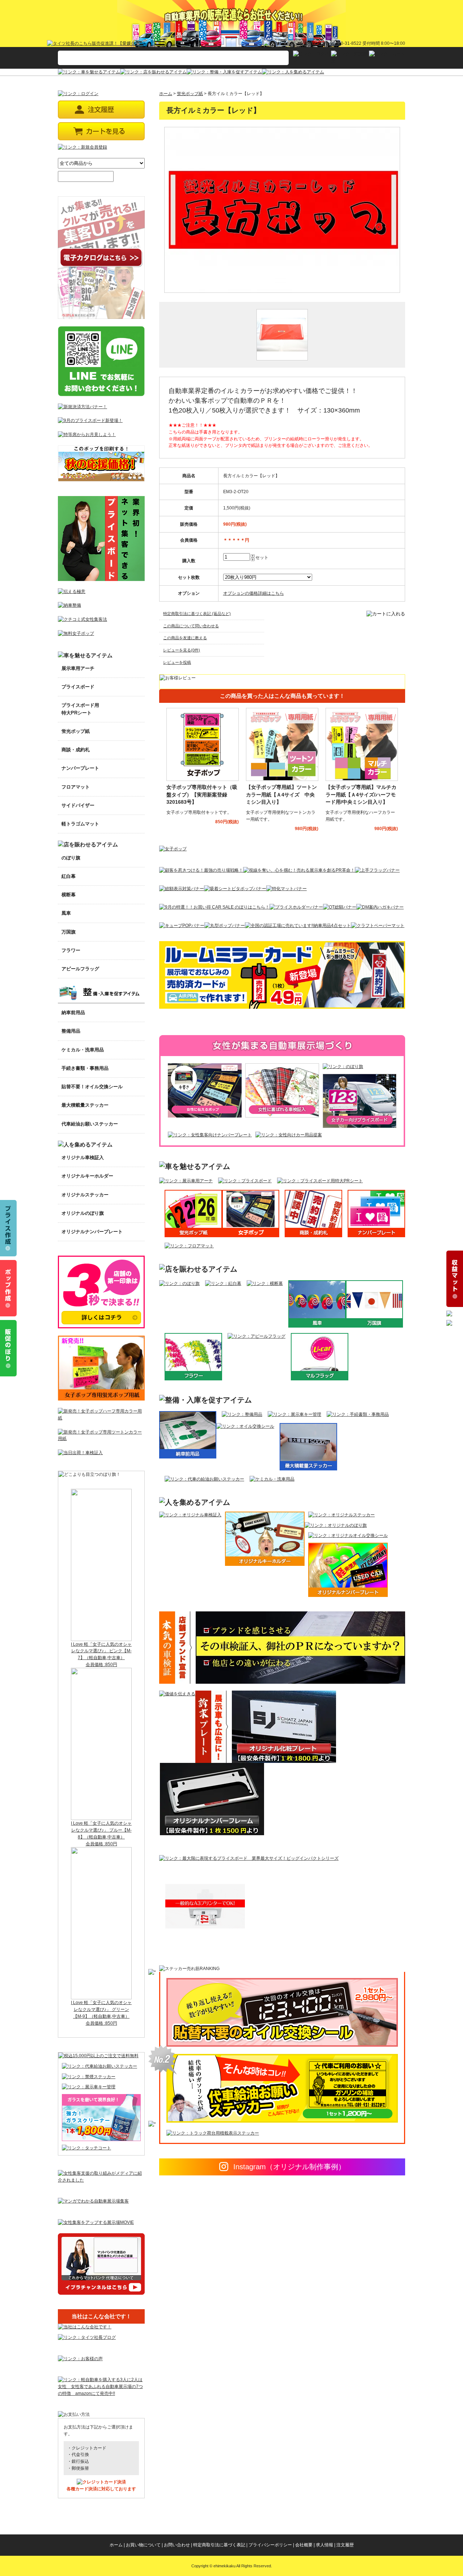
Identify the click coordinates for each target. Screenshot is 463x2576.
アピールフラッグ (80, 969)
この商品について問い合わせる (191, 626)
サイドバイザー (78, 805)
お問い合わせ (177, 2545)
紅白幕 (69, 876)
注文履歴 (345, 2545)
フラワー (71, 950)
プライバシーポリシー (270, 2545)
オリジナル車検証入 (83, 1157)
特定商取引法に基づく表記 (219, 2545)
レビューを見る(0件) (182, 650)
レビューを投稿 (177, 662)
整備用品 (71, 1031)
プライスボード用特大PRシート (80, 709)
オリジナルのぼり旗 (83, 1213)
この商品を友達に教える (185, 638)
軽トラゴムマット (80, 824)
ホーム (166, 94)
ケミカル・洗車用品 (83, 1050)
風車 (66, 913)
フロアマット (76, 787)
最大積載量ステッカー (85, 1105)
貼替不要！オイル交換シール (92, 1087)
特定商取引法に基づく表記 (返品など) (197, 614)
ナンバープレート (80, 768)
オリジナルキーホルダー (87, 1176)
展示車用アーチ (78, 668)
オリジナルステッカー (85, 1195)
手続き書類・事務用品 (85, 1068)
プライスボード (78, 687)
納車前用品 (73, 1013)
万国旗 (69, 932)
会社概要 (304, 2545)
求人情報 (324, 2545)
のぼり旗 (71, 858)
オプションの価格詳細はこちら (254, 593)
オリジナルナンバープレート (92, 1232)
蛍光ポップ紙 (190, 94)
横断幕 (69, 895)
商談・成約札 (76, 750)
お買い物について (143, 2545)
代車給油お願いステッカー (90, 1124)
